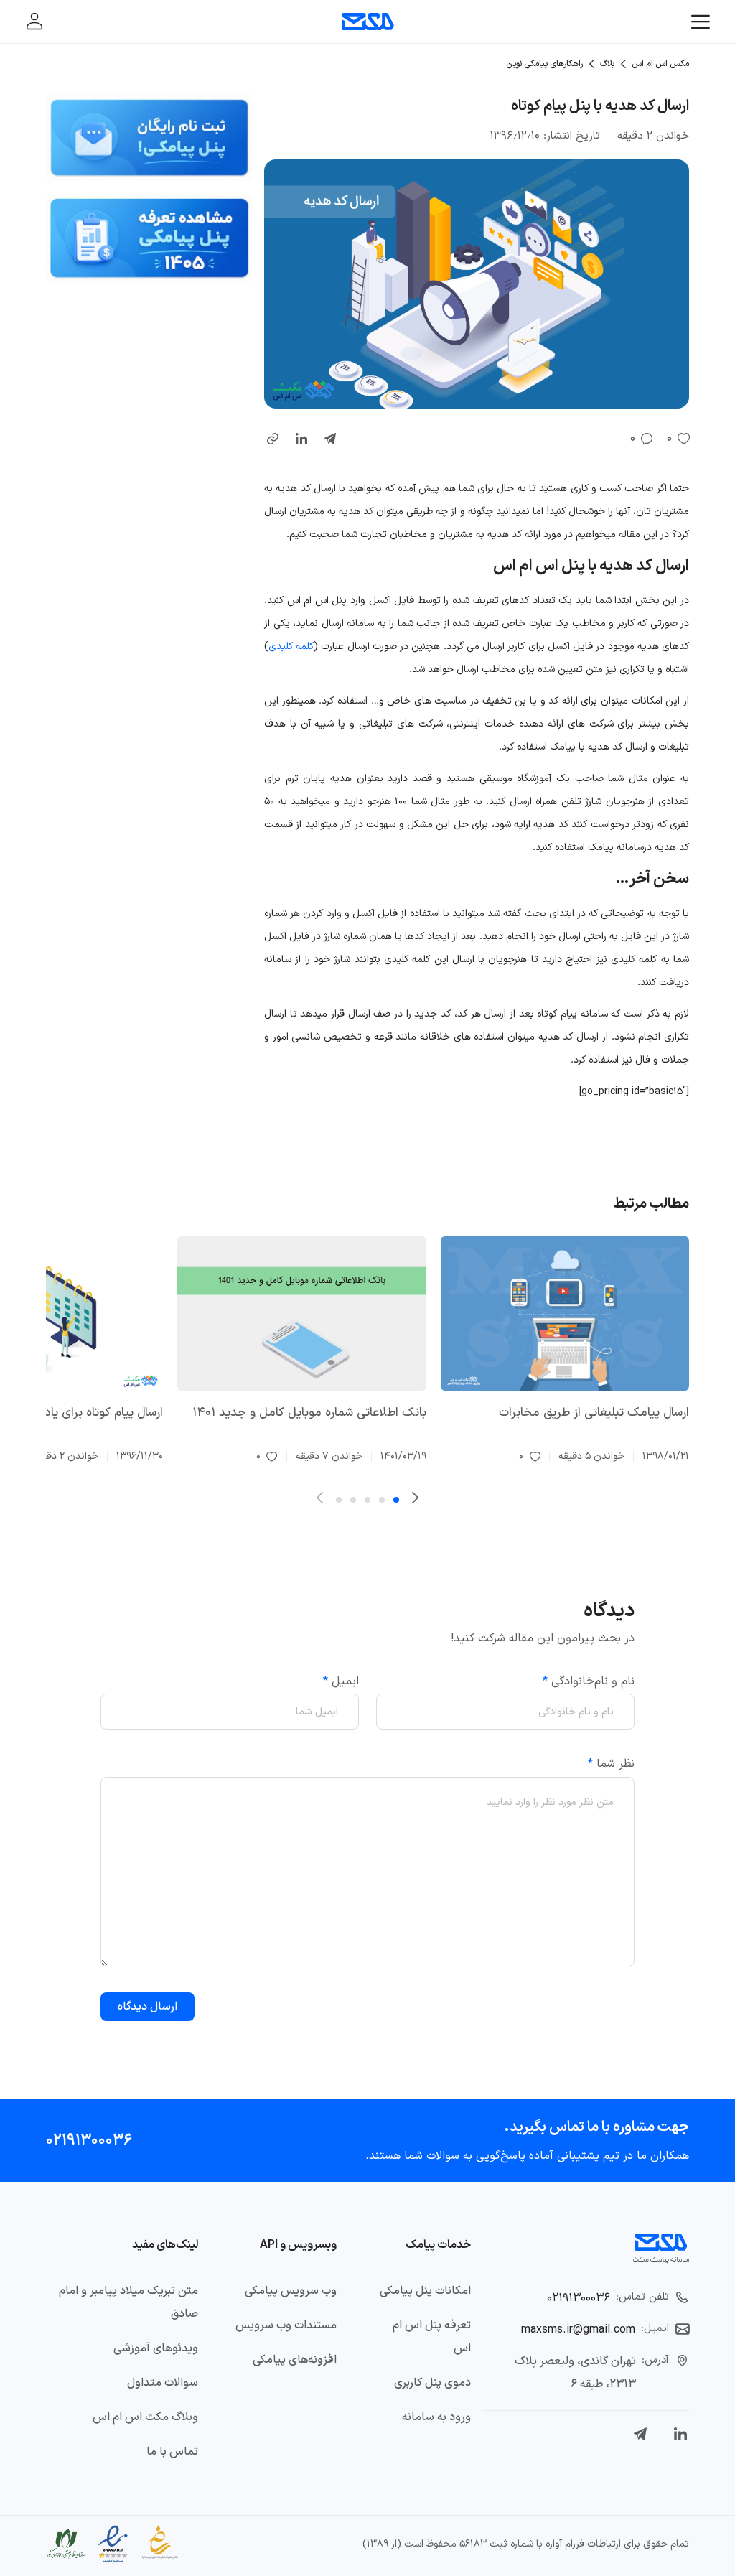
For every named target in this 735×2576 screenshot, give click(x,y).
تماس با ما (172, 2452)
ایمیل (341, 1681)
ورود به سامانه (436, 2417)
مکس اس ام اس (660, 64)
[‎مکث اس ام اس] (368, 22)
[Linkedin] (680, 2434)
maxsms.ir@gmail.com (578, 2330)
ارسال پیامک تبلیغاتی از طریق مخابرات (594, 1413)
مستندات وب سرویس (286, 2325)
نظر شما (611, 1764)
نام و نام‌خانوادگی (589, 1681)
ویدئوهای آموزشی (156, 2348)
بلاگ (607, 64)
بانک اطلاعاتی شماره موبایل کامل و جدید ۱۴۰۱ (309, 1413)
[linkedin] (301, 439)
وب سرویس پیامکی (291, 2291)
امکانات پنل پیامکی (425, 2291)
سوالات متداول (163, 2383)
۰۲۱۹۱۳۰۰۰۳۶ (89, 2140)
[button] (273, 439)
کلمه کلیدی (291, 647)
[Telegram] (640, 2434)
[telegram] (330, 439)
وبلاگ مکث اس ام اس (145, 2417)
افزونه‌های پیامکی (295, 2360)
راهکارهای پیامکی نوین (544, 64)
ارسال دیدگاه (148, 2007)
